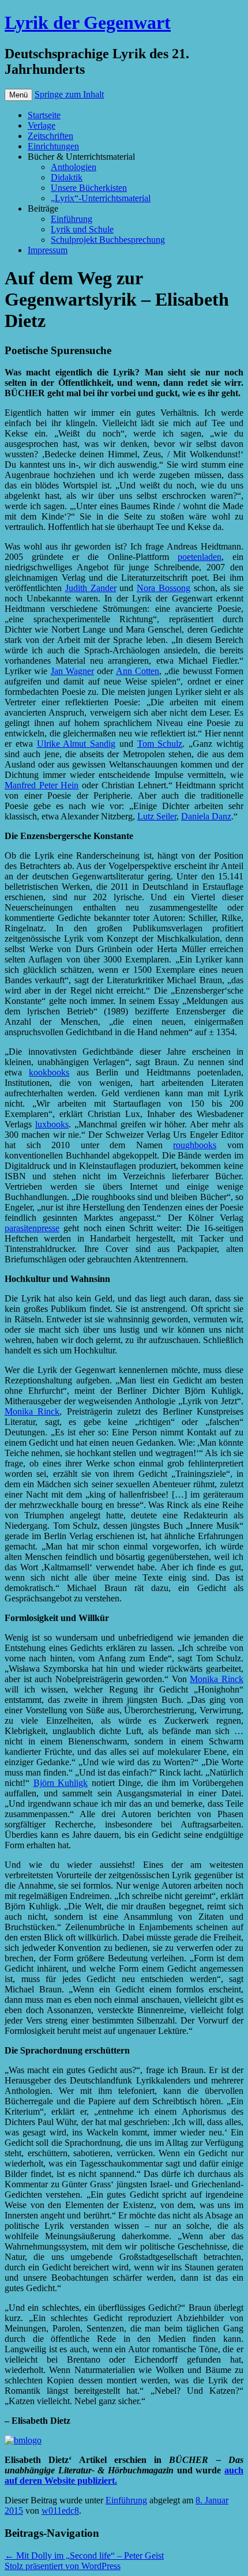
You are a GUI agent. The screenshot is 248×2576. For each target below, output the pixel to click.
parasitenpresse (32, 1228)
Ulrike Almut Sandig (76, 744)
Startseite (44, 115)
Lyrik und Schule (82, 229)
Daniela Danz (206, 816)
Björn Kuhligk (61, 1783)
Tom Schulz (160, 744)
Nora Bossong (164, 588)
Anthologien (74, 167)
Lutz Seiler (157, 816)
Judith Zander (91, 588)
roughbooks (195, 1145)
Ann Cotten (138, 671)
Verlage (42, 125)
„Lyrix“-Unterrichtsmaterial (101, 198)
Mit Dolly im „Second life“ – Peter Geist (84, 2556)
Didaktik (67, 177)
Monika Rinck (32, 1411)
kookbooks (49, 1072)
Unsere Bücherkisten (89, 188)
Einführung (72, 219)
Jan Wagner (72, 671)
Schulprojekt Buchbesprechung (108, 240)
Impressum (48, 250)
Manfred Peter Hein (42, 785)
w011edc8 (60, 2511)
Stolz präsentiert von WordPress (63, 2566)
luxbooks (52, 1124)
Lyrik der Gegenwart (88, 22)
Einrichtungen (53, 146)
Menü (18, 95)
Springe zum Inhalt (69, 94)
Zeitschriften (50, 136)
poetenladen (200, 557)
